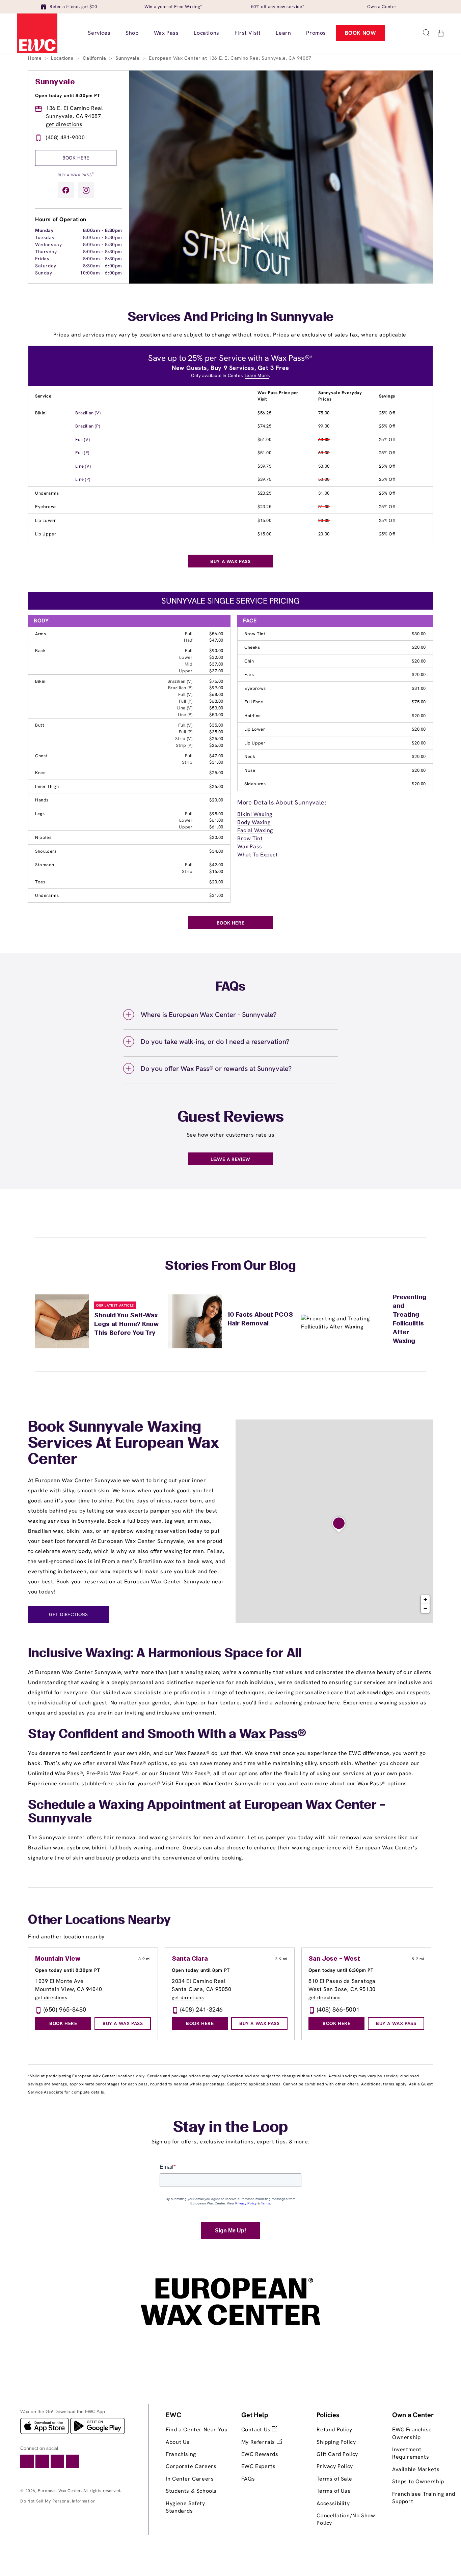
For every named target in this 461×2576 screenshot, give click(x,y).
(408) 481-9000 (65, 137)
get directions (64, 124)
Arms (40, 634)
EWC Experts (259, 2466)
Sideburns (255, 784)
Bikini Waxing (255, 814)
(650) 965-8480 (65, 2009)
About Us (178, 2442)
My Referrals (259, 2442)
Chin (249, 661)
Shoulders (46, 851)
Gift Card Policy (337, 2454)
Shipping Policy (336, 2442)
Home (36, 58)
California (95, 58)
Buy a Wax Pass (76, 174)
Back (40, 651)
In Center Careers (190, 2479)
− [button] (426, 1608)
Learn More (257, 375)
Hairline (253, 716)
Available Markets (416, 2469)
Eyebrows (46, 507)
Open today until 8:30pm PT (68, 95)
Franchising (181, 2454)
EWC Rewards (260, 2454)
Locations (63, 58)
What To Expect (257, 855)
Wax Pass (250, 846)
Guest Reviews (231, 1118)
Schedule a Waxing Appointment (127, 1806)
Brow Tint (255, 634)
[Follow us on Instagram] (86, 190)
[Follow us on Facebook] (66, 190)
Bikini (41, 413)
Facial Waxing (255, 830)
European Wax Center (59, 2491)
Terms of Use (334, 2491)
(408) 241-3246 (202, 2009)
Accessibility (333, 2503)
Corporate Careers (191, 2466)
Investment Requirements (411, 2453)
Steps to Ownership (418, 2481)
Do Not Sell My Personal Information (58, 2501)
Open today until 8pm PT (201, 1970)
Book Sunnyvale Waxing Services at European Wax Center (124, 1444)
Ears (249, 675)
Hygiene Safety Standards (185, 2507)
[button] (426, 33)
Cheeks (252, 647)
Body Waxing (254, 822)
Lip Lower (45, 520)
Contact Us (257, 2429)
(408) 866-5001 (338, 2009)
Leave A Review (230, 1159)
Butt (40, 725)
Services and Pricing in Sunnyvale (231, 318)
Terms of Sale (334, 2479)
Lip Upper (46, 534)
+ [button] (426, 1599)
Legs (40, 814)
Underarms (47, 493)
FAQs (248, 2479)
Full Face (254, 702)
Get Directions (68, 1614)
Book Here (76, 158)
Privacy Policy (335, 2466)
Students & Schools (191, 2491)
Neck (250, 756)
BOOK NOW (361, 33)
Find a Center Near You (197, 2429)
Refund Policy (334, 2429)
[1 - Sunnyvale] (339, 1525)
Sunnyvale (128, 58)
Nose (250, 770)
